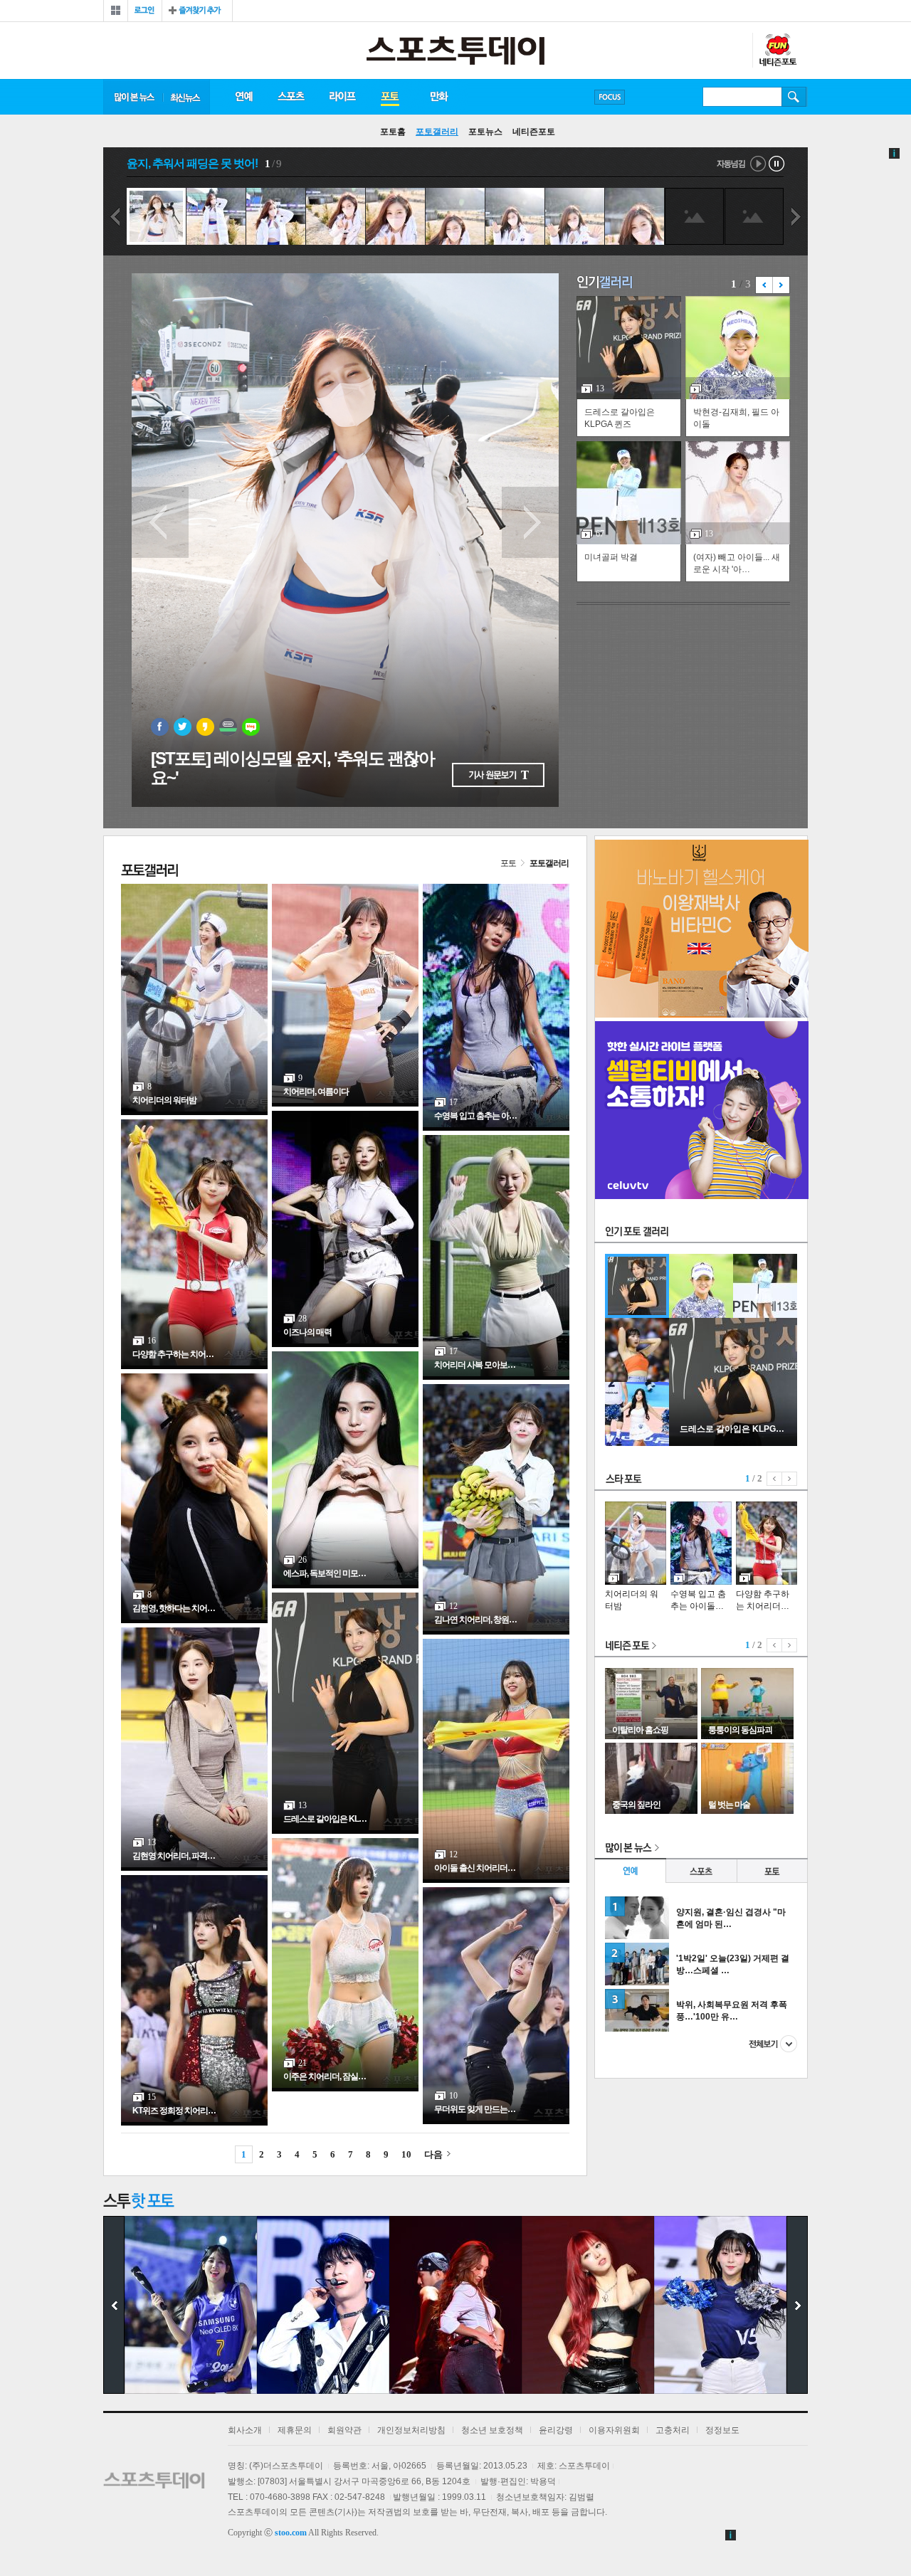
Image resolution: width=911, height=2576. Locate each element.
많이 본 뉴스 (133, 97)
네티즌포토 (534, 132)
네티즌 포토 (631, 1646)
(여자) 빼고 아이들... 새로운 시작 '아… (737, 563)
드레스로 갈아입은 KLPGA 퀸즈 (620, 418)
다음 (796, 217)
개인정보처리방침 (411, 2430)
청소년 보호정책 (492, 2430)
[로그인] (145, 11)
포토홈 (393, 132)
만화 (440, 97)
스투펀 (777, 51)
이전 (115, 217)
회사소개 (245, 2430)
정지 (777, 164)
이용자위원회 (614, 2430)
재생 (758, 164)
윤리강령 (556, 2430)
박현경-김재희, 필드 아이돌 (736, 418)
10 (406, 2154)
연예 (243, 97)
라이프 (342, 97)
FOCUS (610, 97)
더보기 (773, 2044)
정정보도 (722, 2430)
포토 (390, 97)
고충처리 (673, 2430)
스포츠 (291, 97)
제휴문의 (295, 2430)
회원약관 (344, 2430)
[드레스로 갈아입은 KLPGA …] (733, 1443)
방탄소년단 (651, 97)
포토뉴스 (485, 132)
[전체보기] (116, 11)
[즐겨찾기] (197, 11)
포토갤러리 (437, 132)
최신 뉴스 (186, 97)
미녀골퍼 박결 (611, 557)
